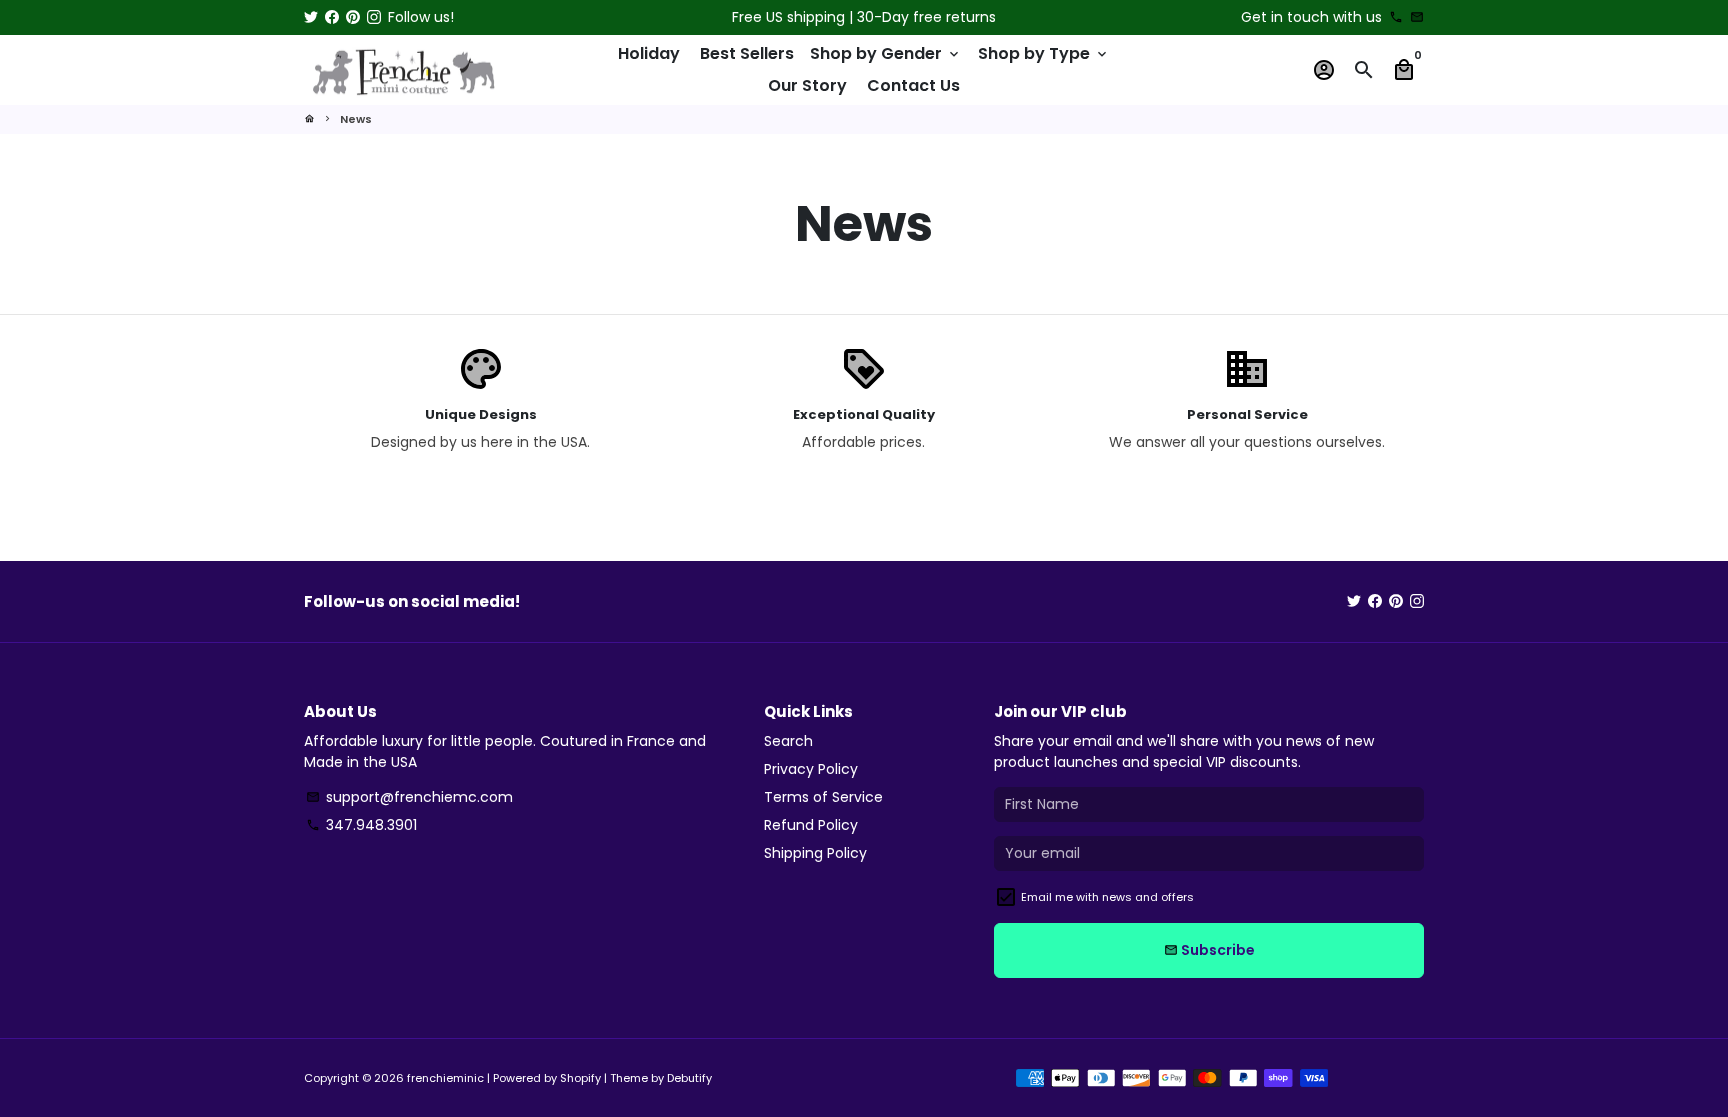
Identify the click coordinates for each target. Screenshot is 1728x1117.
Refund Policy (811, 825)
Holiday (649, 53)
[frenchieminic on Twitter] (311, 17)
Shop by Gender (886, 53)
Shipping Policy (815, 853)
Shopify (580, 1078)
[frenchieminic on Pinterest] (353, 17)
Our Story (807, 85)
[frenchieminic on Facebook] (332, 17)
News (356, 119)
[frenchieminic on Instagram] (374, 17)
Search (788, 741)
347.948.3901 (361, 825)
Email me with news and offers (1107, 897)
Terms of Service (823, 797)
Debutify (689, 1078)
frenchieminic (445, 1078)
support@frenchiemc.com (409, 797)
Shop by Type (1044, 53)
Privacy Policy (811, 769)
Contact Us (913, 85)
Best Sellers (747, 53)
